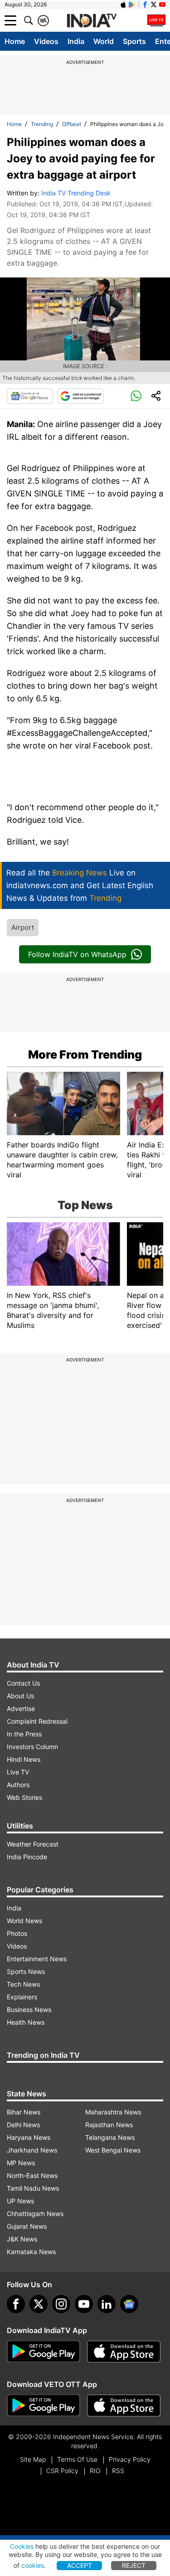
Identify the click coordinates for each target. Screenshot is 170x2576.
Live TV (18, 1772)
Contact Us (23, 1683)
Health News (26, 2022)
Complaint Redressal (37, 1721)
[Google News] (30, 396)
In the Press (24, 1734)
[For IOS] (124, 2406)
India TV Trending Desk (76, 193)
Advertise (21, 1708)
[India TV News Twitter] (154, 5)
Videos (46, 41)
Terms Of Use (77, 2459)
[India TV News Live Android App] (44, 2352)
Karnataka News (31, 2252)
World (104, 41)
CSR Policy (62, 2471)
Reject (134, 2565)
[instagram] (61, 2304)
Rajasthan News (109, 2125)
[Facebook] (16, 2304)
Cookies (22, 2546)
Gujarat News (27, 2226)
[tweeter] (39, 2304)
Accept (80, 2565)
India (76, 41)
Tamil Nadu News (33, 2188)
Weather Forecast (33, 1844)
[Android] (132, 5)
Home (15, 41)
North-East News (32, 2175)
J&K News (22, 2239)
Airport (23, 927)
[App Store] (124, 2352)
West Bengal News (113, 2150)
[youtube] (84, 2304)
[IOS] (123, 5)
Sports (134, 41)
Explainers (22, 1997)
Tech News (23, 1984)
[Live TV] (156, 20)
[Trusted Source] (81, 396)
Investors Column (32, 1747)
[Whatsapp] (136, 396)
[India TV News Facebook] (145, 5)
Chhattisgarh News (35, 2214)
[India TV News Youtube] (162, 5)
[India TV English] (92, 21)
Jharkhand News (32, 2150)
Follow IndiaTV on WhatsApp (77, 954)
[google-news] (129, 2304)
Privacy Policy (130, 2459)
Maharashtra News (113, 2112)
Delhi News (23, 2125)
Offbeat (72, 124)
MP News (21, 2163)
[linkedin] (107, 2304)
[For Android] (44, 2406)
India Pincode (27, 1857)
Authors (18, 1785)
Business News (29, 2010)
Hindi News (24, 1759)
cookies (33, 2565)
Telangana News (110, 2137)
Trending (42, 124)
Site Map (33, 2459)
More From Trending (85, 1055)
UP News (20, 2201)
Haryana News (29, 2137)
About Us (20, 1696)
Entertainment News (37, 1959)
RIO (95, 2471)
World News (24, 1921)
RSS (118, 2471)
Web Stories (24, 1797)
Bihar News (24, 2112)
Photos (17, 1933)
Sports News (26, 1971)
